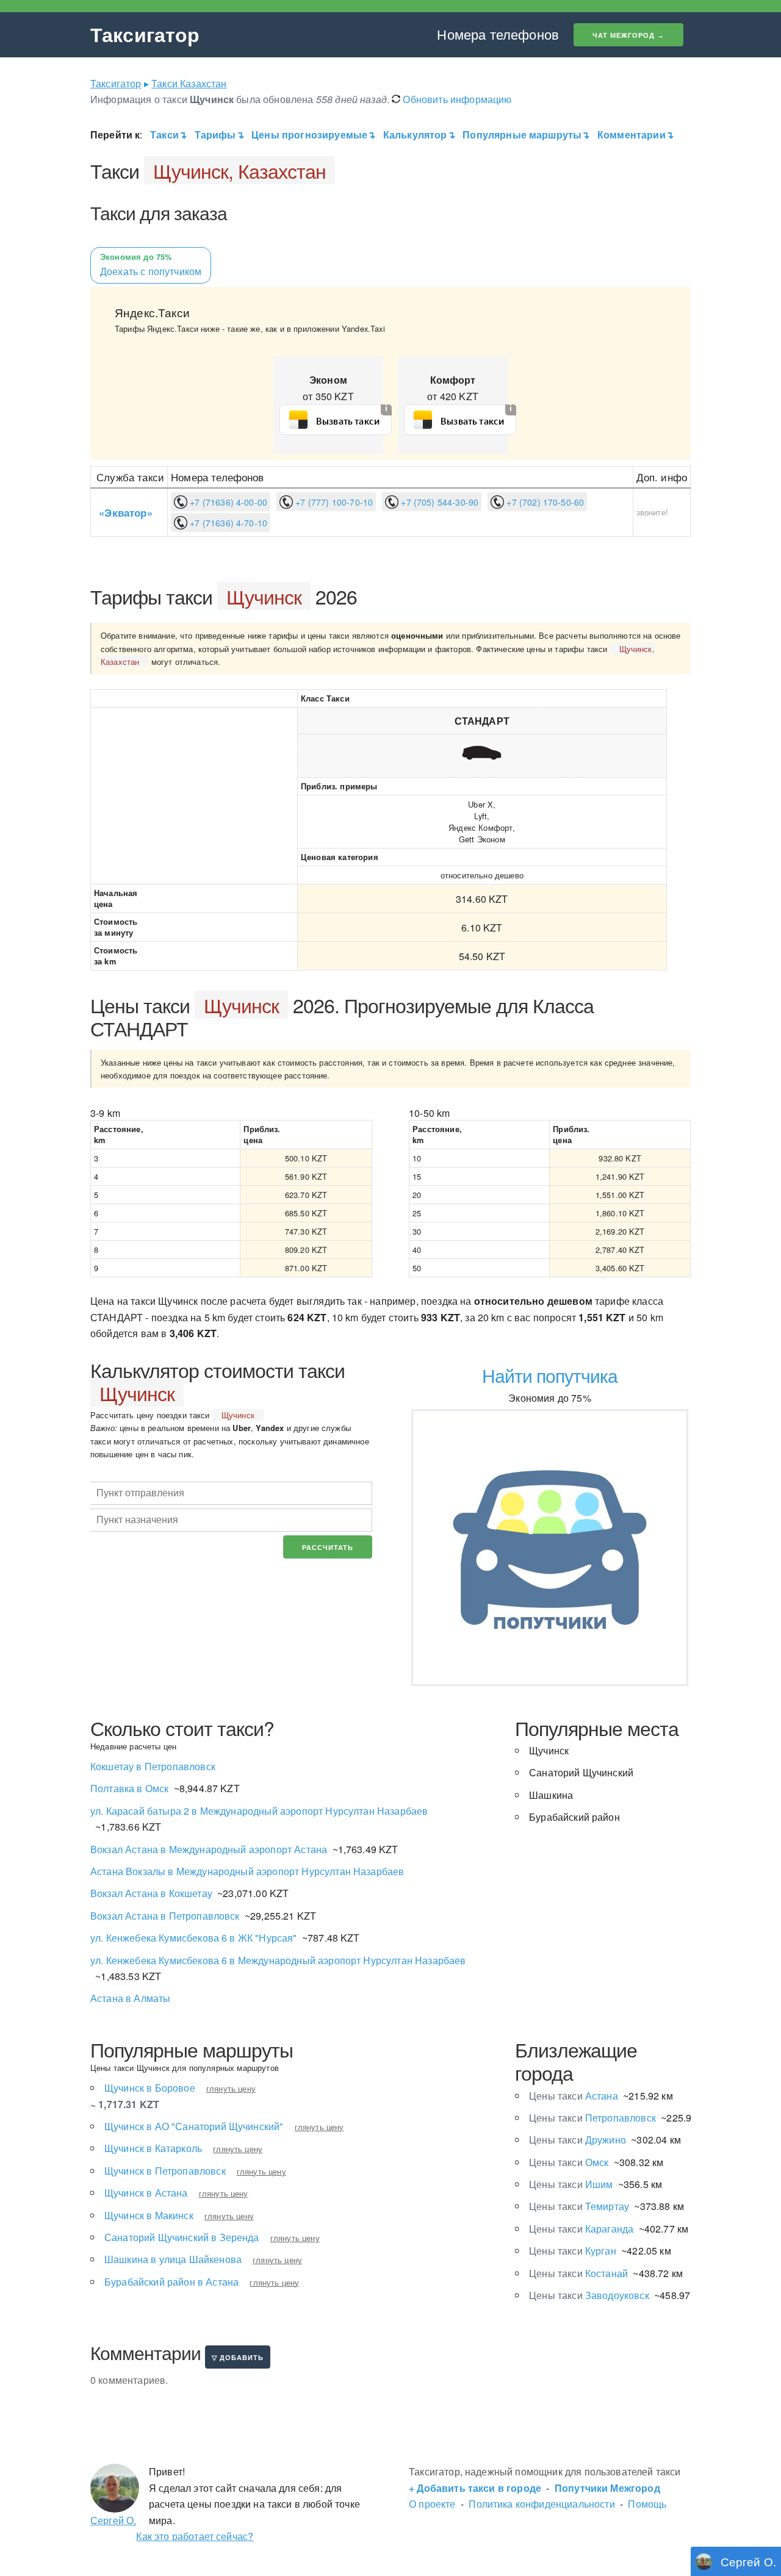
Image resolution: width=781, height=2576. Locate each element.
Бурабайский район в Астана (171, 2282)
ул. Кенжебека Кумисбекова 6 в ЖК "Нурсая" (194, 1938)
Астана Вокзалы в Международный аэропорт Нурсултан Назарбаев (247, 1871)
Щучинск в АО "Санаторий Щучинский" (194, 2126)
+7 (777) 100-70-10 (333, 502)
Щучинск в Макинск (149, 2215)
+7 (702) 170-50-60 (544, 502)
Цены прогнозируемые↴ (313, 135)
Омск (569, 2162)
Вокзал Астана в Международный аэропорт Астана (209, 1849)
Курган (573, 2251)
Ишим (571, 2184)
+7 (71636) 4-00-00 (227, 502)
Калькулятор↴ (419, 135)
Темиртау (579, 2206)
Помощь (647, 2504)
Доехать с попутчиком (151, 265)
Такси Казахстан (189, 83)
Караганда (581, 2229)
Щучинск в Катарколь (153, 2148)
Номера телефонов (498, 34)
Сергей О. (113, 2520)
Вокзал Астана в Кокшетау (151, 1893)
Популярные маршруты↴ (526, 135)
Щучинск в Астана (146, 2193)
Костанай (578, 2273)
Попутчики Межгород (607, 2488)
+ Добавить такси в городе (475, 2488)
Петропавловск (592, 2118)
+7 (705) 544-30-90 (438, 502)
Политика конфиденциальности (542, 2504)
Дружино (578, 2140)
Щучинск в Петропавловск (165, 2171)
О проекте (432, 2504)
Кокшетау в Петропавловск (153, 1766)
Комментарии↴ (637, 135)
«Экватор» (125, 512)
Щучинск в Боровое (150, 2088)
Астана (574, 2096)
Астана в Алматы (130, 1998)
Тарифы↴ (219, 135)
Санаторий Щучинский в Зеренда (182, 2237)
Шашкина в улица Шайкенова (173, 2259)
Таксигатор (145, 34)
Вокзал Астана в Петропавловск (165, 1916)
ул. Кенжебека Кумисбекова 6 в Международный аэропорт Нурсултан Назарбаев (278, 1960)
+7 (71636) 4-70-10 (227, 523)
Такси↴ (168, 135)
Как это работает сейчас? (195, 2536)
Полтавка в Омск (129, 1788)
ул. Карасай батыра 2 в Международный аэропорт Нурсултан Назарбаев (259, 1811)
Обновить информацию (456, 99)
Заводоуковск (589, 2295)
